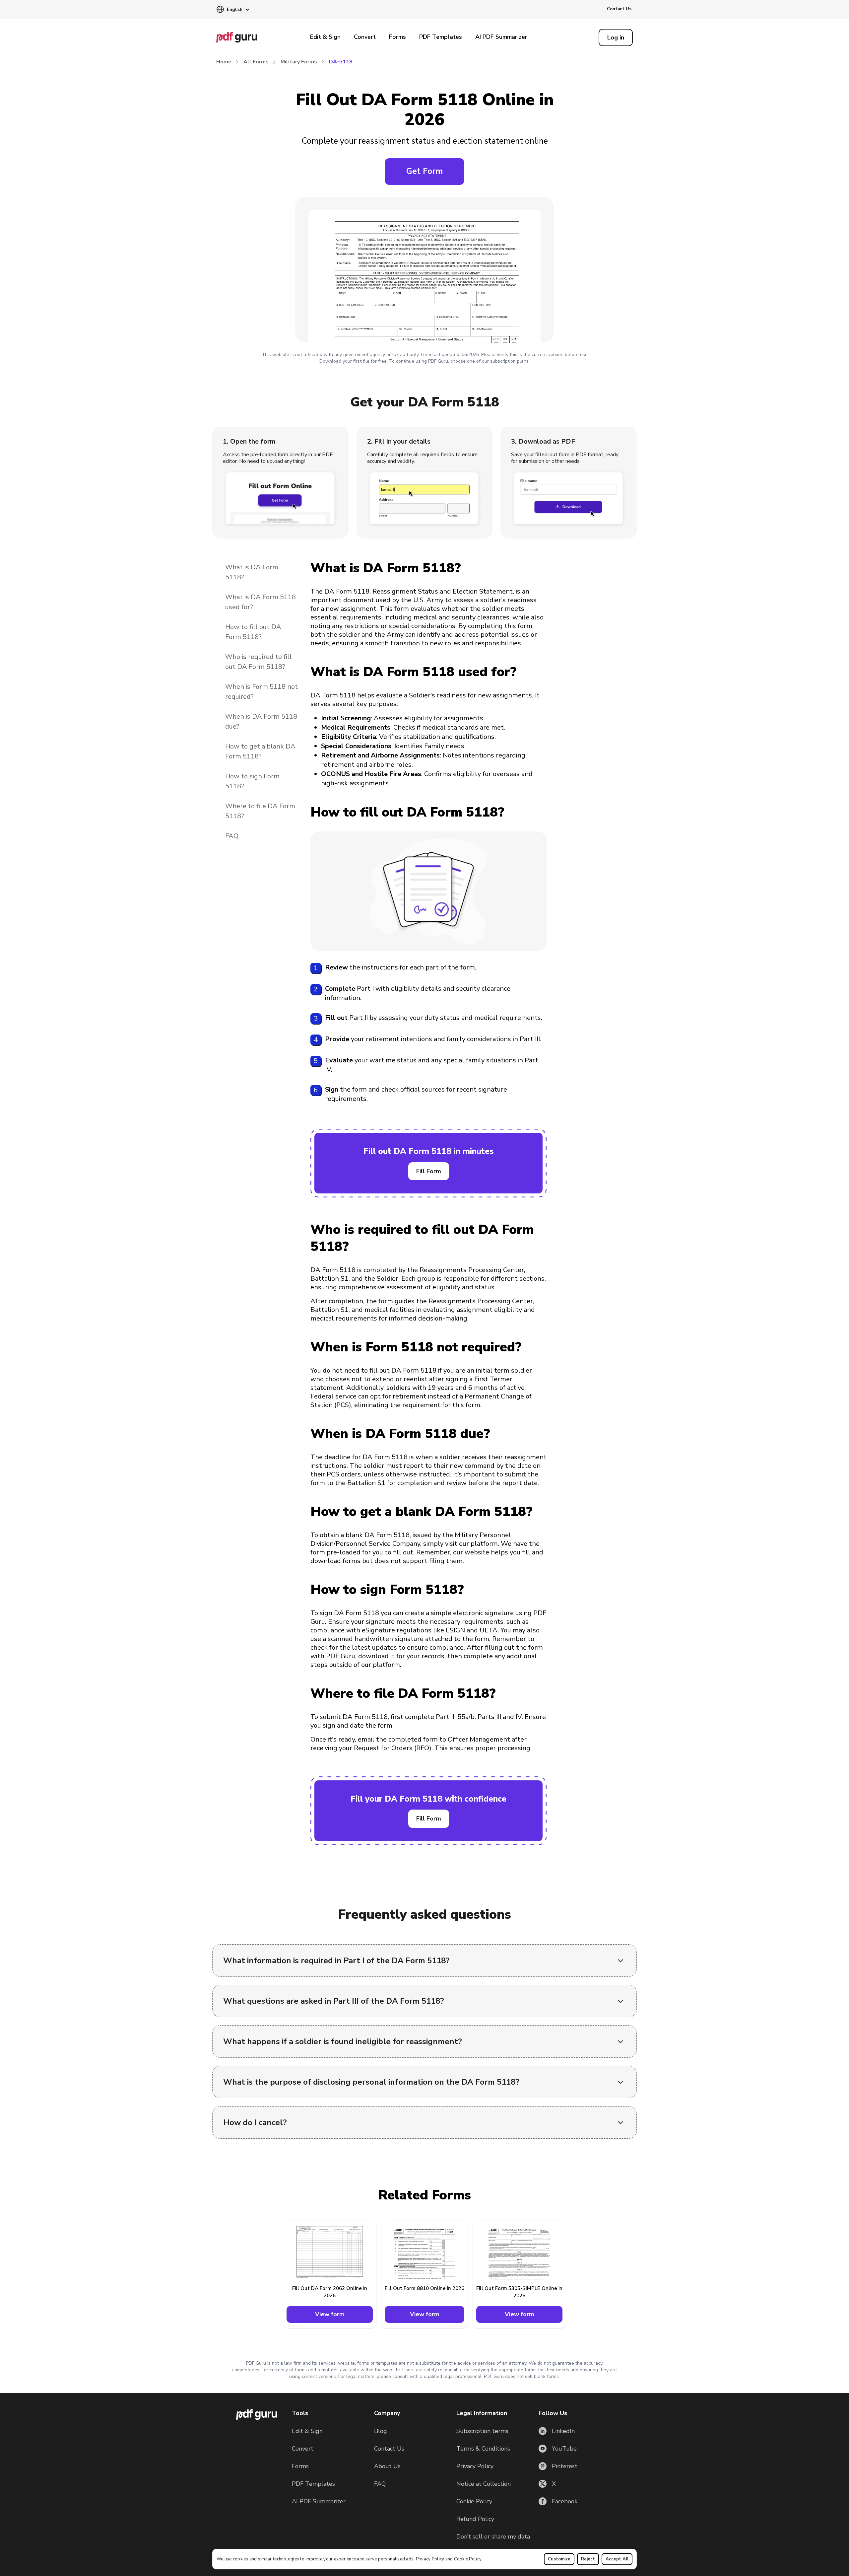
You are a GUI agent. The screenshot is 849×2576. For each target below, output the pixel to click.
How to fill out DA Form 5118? (253, 632)
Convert (365, 37)
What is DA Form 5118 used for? (261, 602)
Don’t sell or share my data (493, 2537)
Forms (397, 37)
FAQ (232, 836)
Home (224, 62)
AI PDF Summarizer (501, 37)
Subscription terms (482, 2431)
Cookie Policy (468, 2559)
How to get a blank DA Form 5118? (260, 751)
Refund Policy (475, 2519)
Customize (559, 2559)
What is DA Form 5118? (252, 572)
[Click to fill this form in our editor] (424, 271)
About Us (387, 2466)
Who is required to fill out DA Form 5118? (259, 662)
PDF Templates (441, 37)
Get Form (424, 171)
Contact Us (619, 9)
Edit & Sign (325, 37)
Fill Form (429, 1171)
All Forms (256, 62)
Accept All (617, 2559)
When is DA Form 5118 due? (261, 721)
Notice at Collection (484, 2484)
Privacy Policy (430, 2559)
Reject (588, 2559)
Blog (381, 2431)
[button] (233, 10)
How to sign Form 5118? (252, 781)
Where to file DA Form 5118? (260, 811)
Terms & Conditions (483, 2449)
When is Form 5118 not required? (261, 692)
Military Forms (299, 62)
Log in (616, 37)
